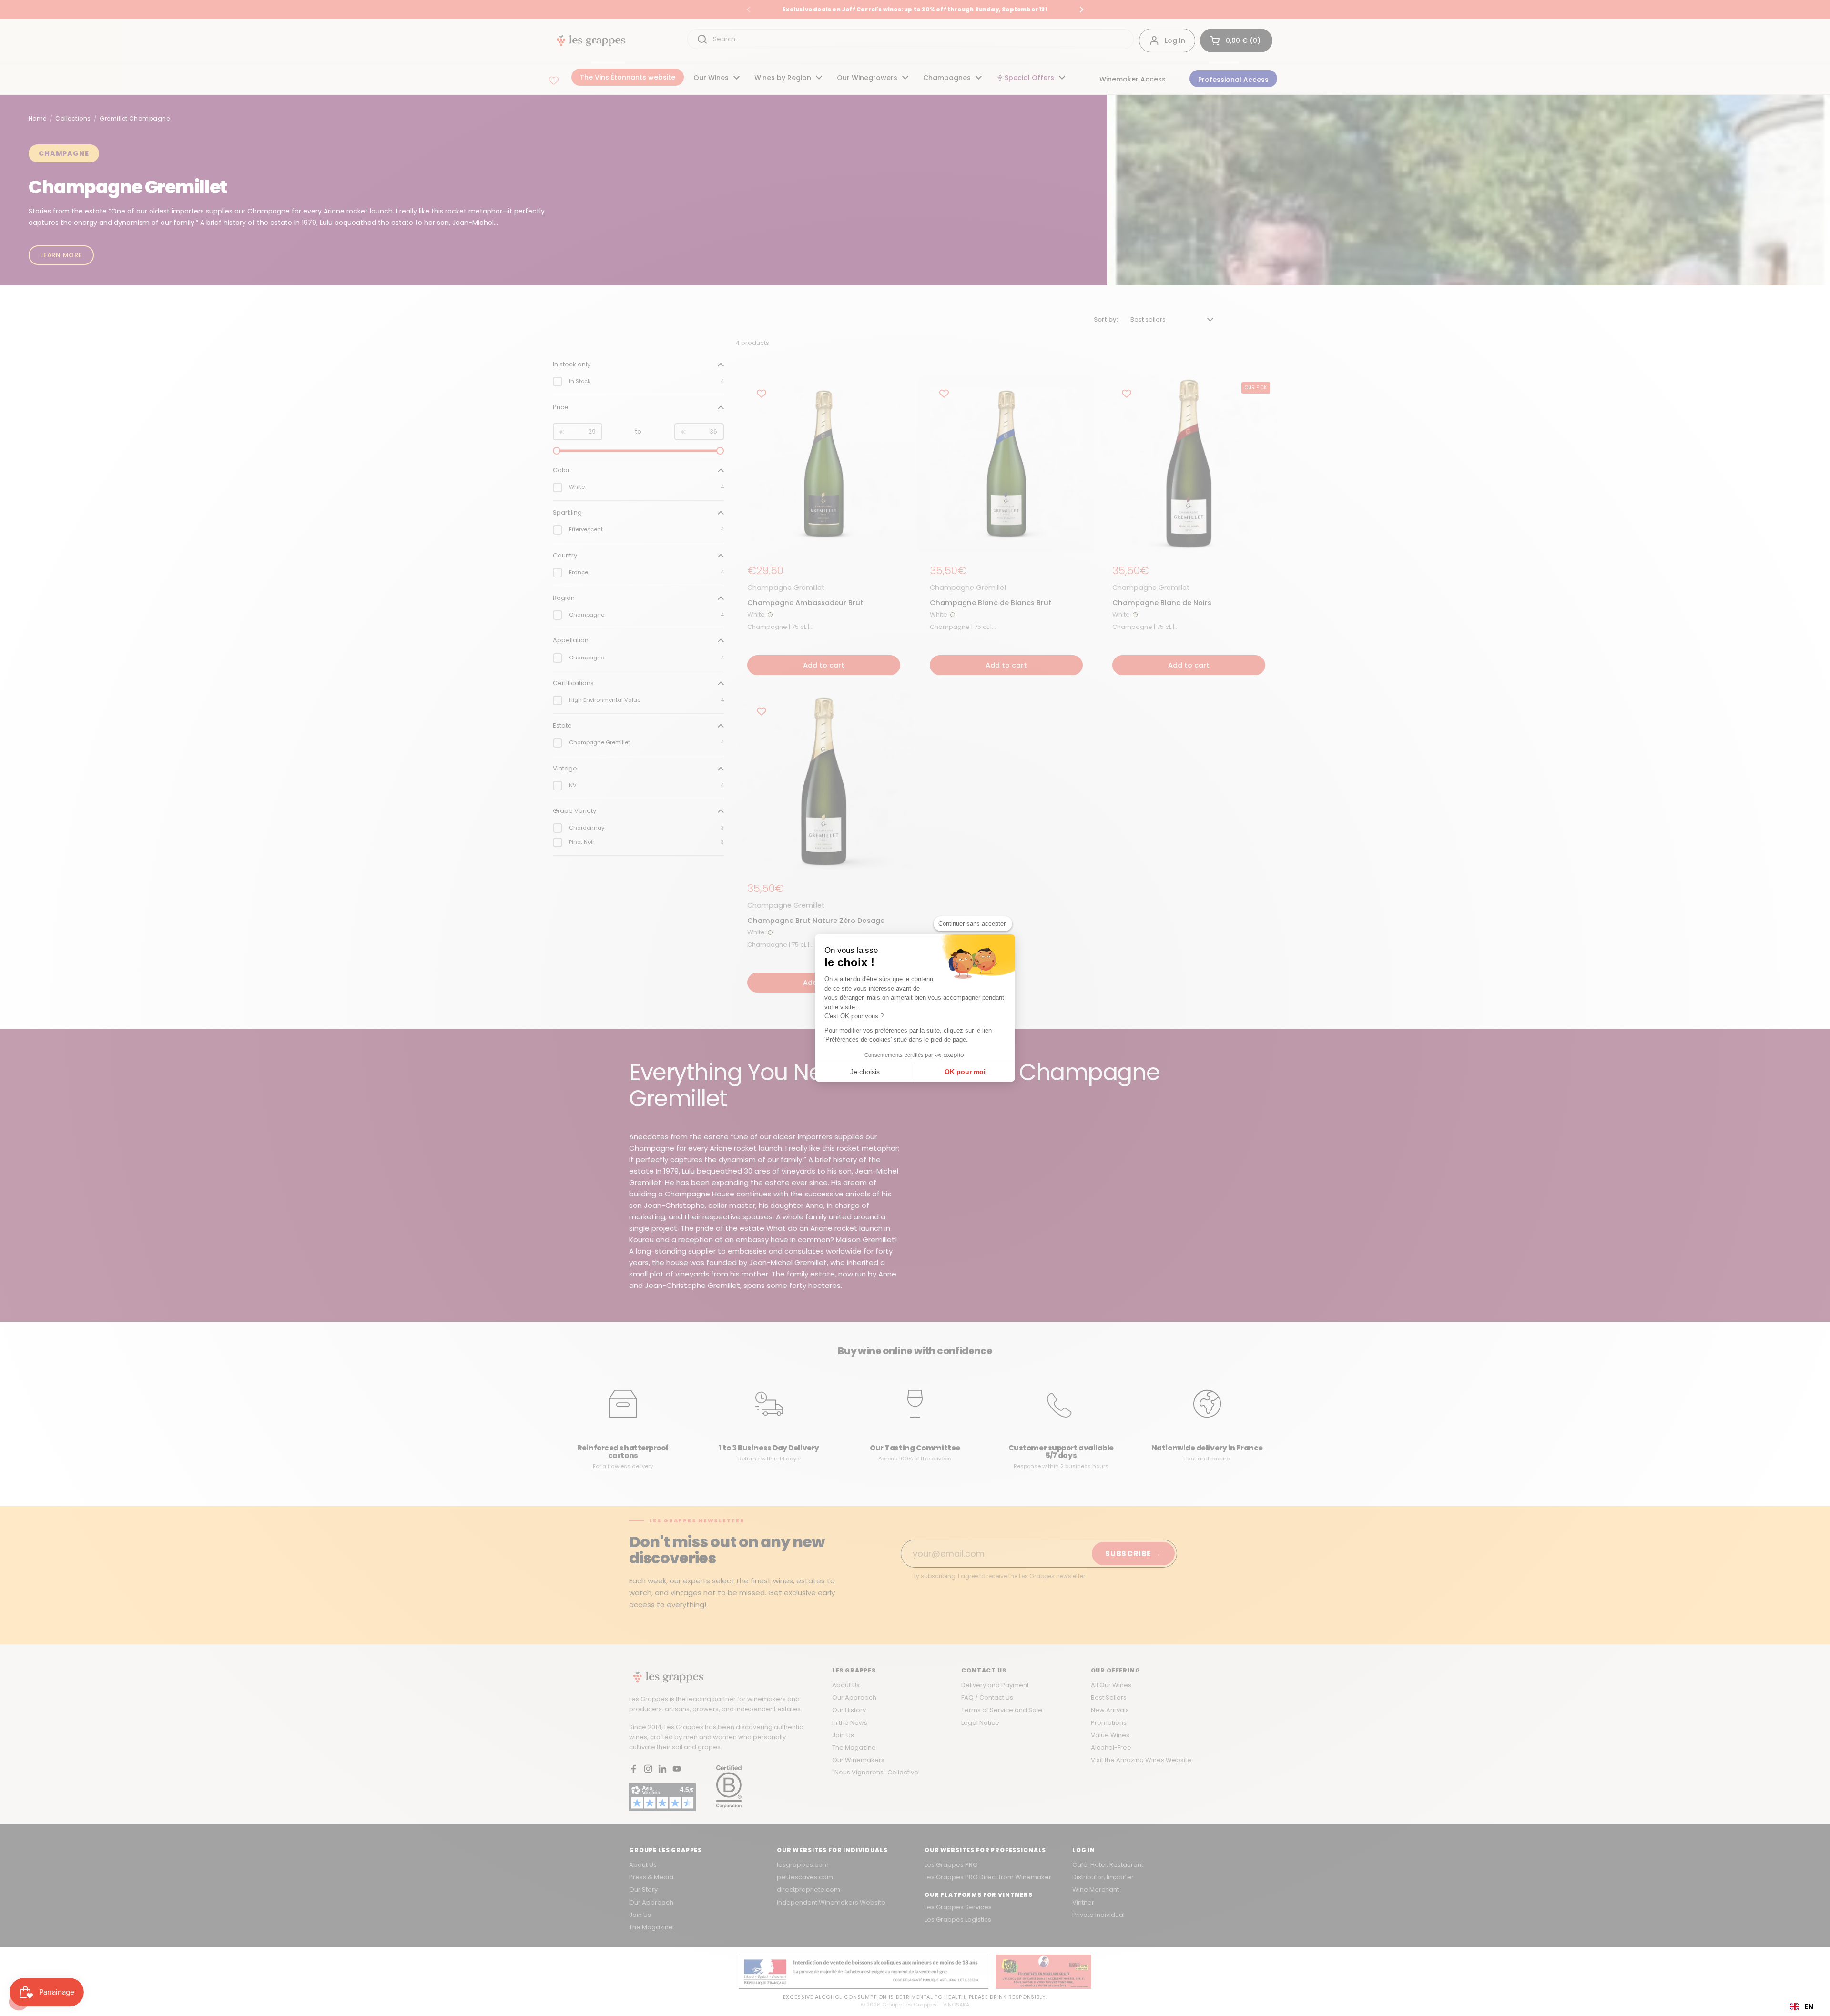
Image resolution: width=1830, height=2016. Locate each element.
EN (1809, 2006)
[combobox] (1802, 2006)
